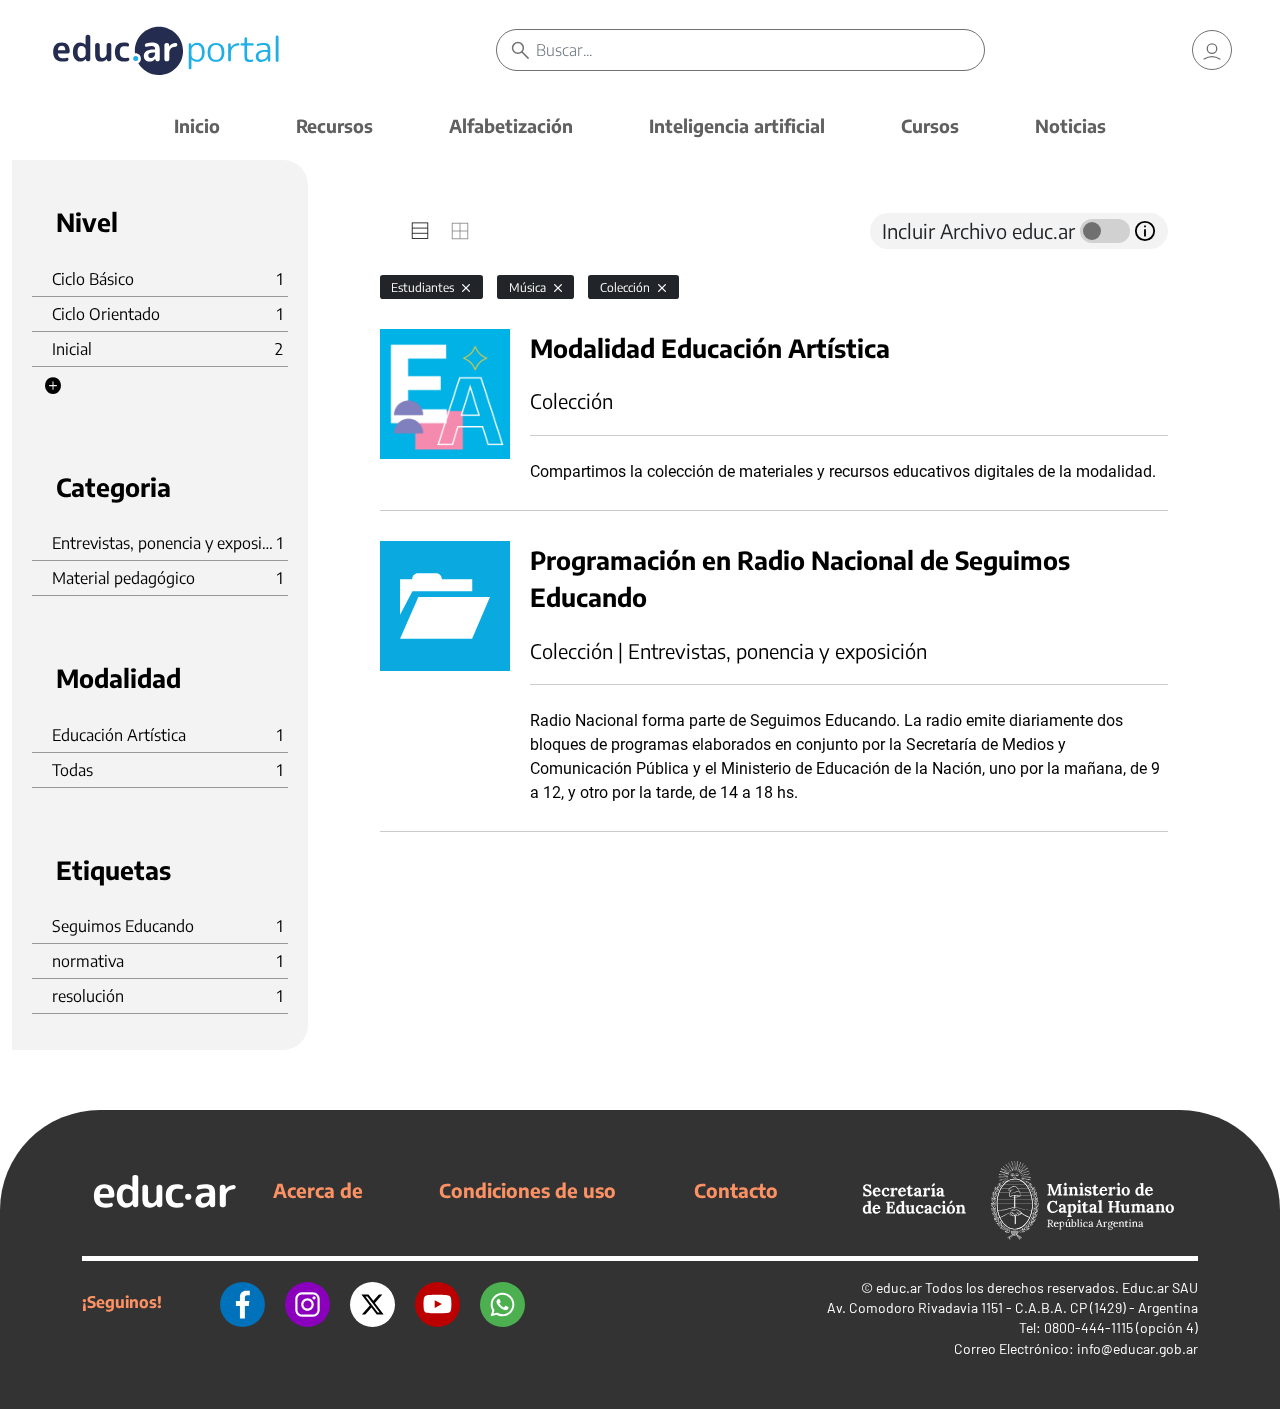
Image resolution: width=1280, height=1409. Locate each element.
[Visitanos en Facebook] (242, 1302)
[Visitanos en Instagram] (307, 1302)
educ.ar (899, 1287)
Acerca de (318, 1190)
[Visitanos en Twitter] (372, 1302)
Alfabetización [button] (511, 125)
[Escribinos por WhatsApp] (502, 1302)
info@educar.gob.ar (1137, 1348)
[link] (1212, 50)
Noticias (1070, 125)
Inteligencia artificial (737, 125)
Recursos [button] (334, 125)
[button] (53, 386)
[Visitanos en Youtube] (437, 1302)
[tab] (420, 231)
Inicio (197, 125)
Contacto (736, 1190)
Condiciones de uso (527, 1190)
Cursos (930, 125)
